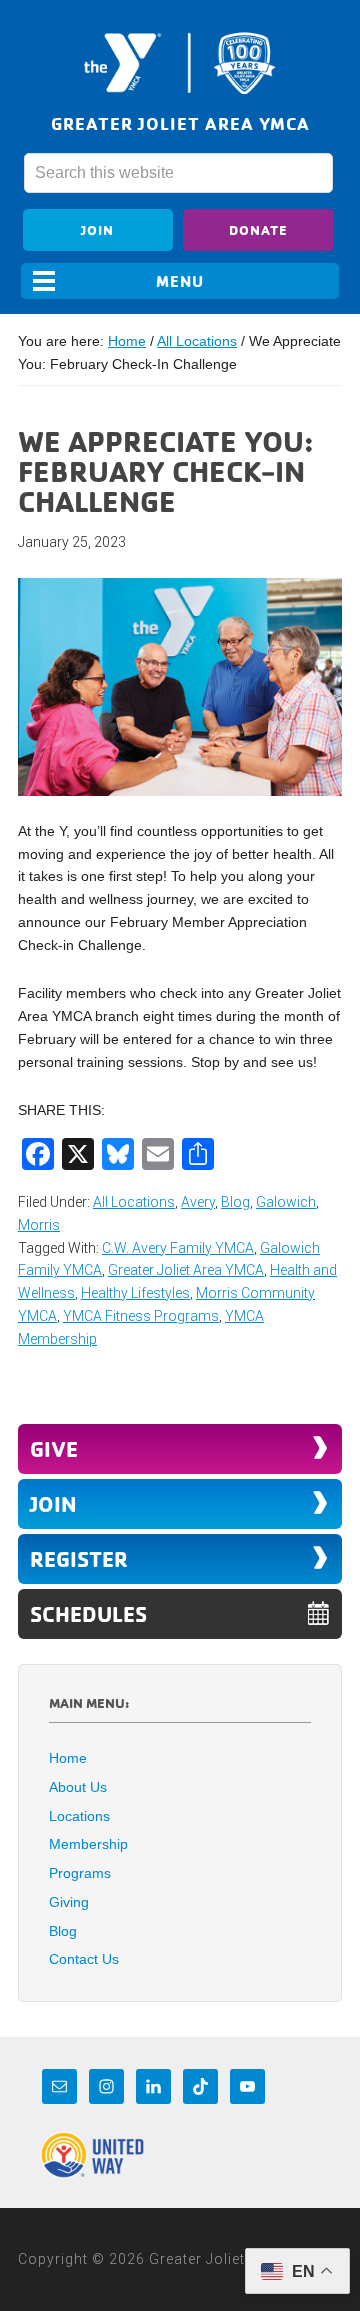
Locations (79, 1816)
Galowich (286, 1202)
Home (68, 1758)
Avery (198, 1202)
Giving (69, 1902)
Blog (235, 1202)
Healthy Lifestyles (135, 1293)
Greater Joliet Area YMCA (180, 63)
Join (97, 229)
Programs (80, 1873)
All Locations (134, 1202)
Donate (258, 229)
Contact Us (84, 1959)
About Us (78, 1787)
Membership (88, 1844)
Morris (39, 1225)
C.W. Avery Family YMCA (178, 1248)
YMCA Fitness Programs (141, 1316)
